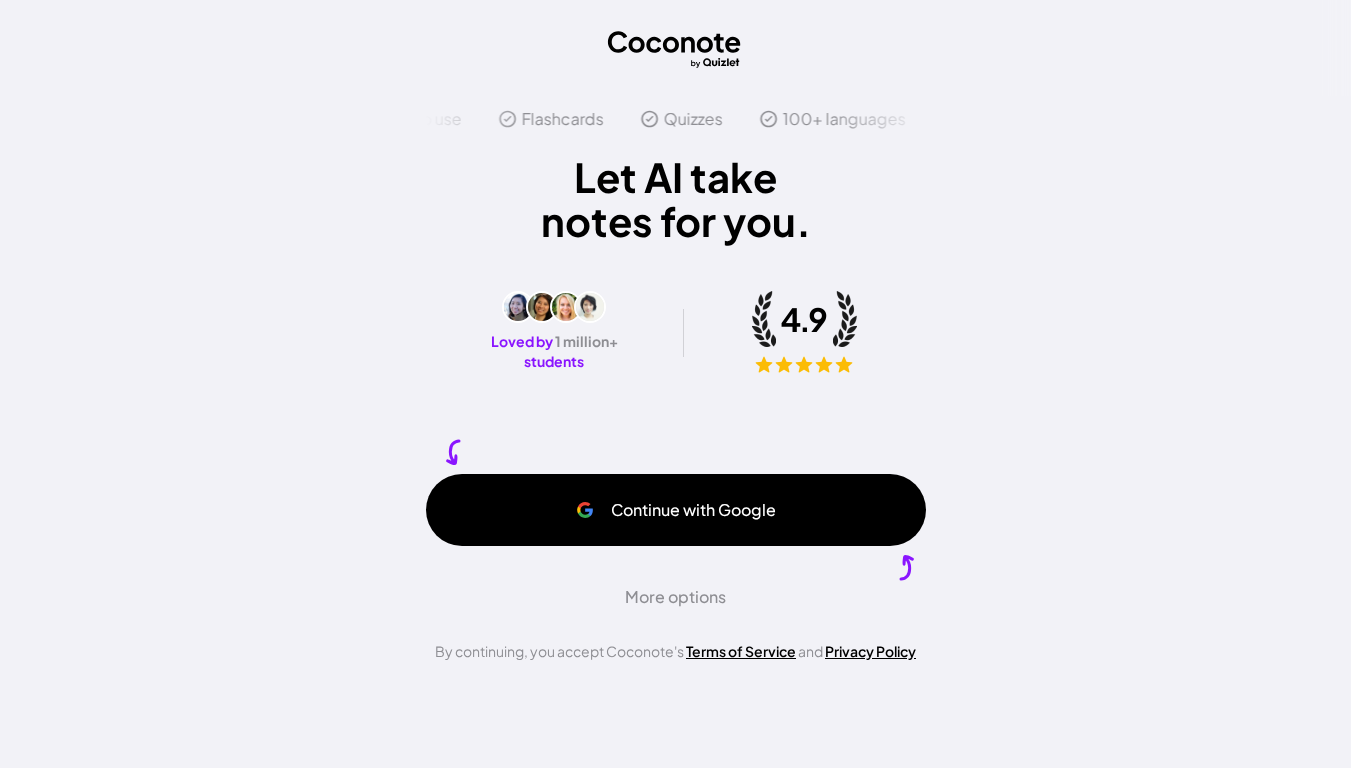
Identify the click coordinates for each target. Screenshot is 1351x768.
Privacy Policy (870, 651)
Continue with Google (693, 509)
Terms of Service (741, 651)
